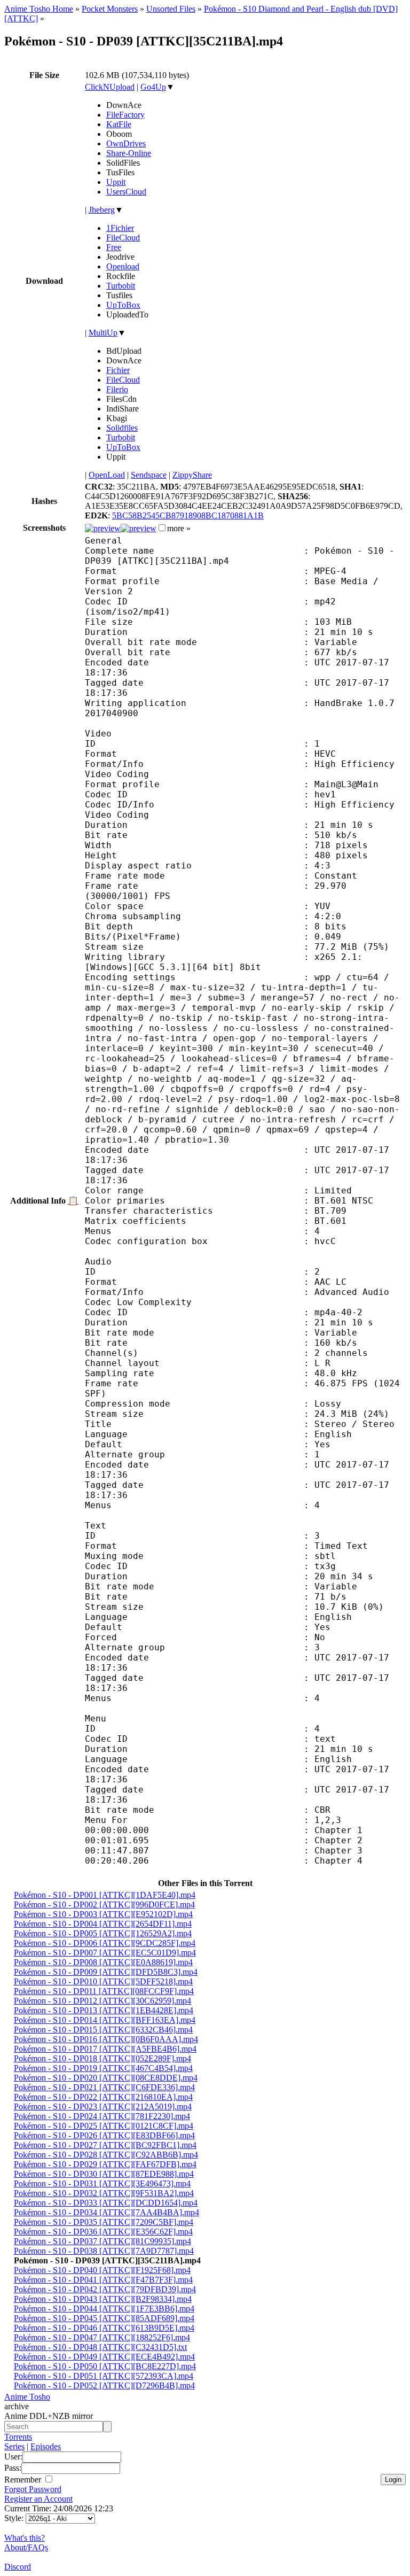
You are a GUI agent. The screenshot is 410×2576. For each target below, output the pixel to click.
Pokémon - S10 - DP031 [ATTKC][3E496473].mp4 (102, 2183)
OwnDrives (126, 143)
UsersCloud (126, 192)
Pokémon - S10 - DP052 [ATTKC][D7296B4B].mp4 (104, 2385)
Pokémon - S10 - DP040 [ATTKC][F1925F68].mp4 (102, 2270)
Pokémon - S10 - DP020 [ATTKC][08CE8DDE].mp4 (106, 2078)
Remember (24, 2480)
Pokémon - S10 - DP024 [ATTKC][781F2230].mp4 (102, 2116)
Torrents (18, 2437)
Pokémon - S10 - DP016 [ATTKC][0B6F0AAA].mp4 (106, 2039)
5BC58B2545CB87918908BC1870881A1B (188, 515)
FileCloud (123, 238)
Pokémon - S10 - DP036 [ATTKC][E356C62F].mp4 (103, 2232)
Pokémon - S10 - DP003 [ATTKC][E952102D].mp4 (103, 1914)
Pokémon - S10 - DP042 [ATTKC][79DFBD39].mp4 (105, 2289)
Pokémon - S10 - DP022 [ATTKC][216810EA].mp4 (103, 2097)
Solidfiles (122, 428)
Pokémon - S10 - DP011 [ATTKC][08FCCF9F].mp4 (104, 1991)
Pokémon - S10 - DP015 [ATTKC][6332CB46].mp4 (103, 2030)
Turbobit (121, 286)
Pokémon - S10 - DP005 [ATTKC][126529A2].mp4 (103, 1933)
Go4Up (153, 87)
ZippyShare (192, 475)
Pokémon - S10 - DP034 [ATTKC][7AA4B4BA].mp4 (107, 2212)
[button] (162, 528)
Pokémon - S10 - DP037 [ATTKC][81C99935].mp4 (102, 2241)
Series (14, 2446)
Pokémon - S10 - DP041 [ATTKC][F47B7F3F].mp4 (103, 2280)
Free (114, 247)
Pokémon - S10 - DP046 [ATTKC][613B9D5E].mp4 (104, 2328)
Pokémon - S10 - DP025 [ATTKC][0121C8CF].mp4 (104, 2126)
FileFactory (125, 115)
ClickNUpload (110, 87)
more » (179, 528)
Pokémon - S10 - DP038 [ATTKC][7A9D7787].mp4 (104, 2251)
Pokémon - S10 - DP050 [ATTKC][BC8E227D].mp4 (105, 2366)
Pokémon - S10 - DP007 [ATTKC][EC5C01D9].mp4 (105, 1953)
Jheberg (102, 210)
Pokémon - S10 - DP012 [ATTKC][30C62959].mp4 (102, 2001)
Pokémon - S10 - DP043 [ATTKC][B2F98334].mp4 (103, 2299)
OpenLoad (107, 475)
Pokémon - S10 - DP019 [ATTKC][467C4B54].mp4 (103, 2068)
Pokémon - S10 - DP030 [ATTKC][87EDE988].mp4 (104, 2174)
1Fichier (120, 228)
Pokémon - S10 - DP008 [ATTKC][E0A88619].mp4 (103, 1962)
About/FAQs (26, 2547)
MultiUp (103, 333)
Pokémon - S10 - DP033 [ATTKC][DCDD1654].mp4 (106, 2203)
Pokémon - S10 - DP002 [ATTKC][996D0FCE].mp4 (104, 1904)
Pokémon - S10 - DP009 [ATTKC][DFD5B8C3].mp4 (106, 1972)
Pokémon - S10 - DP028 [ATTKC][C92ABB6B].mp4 (106, 2155)
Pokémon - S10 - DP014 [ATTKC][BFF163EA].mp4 (105, 2020)
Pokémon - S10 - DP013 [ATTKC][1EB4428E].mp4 (104, 2010)
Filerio (117, 389)
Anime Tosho (27, 2397)
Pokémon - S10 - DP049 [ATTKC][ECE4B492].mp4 (104, 2357)
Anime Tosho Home (39, 9)
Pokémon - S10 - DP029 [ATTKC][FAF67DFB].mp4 (105, 2164)
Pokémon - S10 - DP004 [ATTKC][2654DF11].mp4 (103, 1924)
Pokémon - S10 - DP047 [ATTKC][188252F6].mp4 (102, 2337)
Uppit (116, 182)
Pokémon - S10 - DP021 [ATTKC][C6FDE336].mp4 (104, 2087)
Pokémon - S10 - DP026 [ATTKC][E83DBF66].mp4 (104, 2135)
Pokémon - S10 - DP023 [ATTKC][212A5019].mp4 (103, 2106)
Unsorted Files (171, 9)
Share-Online (129, 153)
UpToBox (123, 305)
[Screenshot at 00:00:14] (103, 528)
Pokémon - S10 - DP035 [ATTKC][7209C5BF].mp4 (104, 2222)
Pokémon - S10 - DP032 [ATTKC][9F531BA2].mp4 (104, 2193)
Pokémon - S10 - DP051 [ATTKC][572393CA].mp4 (104, 2376)
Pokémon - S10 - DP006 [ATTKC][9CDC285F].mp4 (105, 1943)
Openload (123, 266)
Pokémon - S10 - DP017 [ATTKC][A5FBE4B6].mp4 (105, 2049)
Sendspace (149, 475)
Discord (18, 2567)
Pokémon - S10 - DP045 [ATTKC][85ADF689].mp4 (104, 2318)
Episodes (46, 2446)
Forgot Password (33, 2489)
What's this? (25, 2538)
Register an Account (38, 2499)
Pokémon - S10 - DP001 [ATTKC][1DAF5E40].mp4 (105, 1895)
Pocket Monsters (110, 9)
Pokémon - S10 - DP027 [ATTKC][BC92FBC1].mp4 (105, 2145)
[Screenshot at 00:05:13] (139, 528)
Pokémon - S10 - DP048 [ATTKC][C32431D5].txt (100, 2347)
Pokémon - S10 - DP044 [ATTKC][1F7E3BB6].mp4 (104, 2309)
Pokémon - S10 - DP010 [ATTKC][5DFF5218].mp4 (103, 1981)
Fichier (118, 370)
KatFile (119, 124)
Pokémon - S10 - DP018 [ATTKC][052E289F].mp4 (102, 2058)
